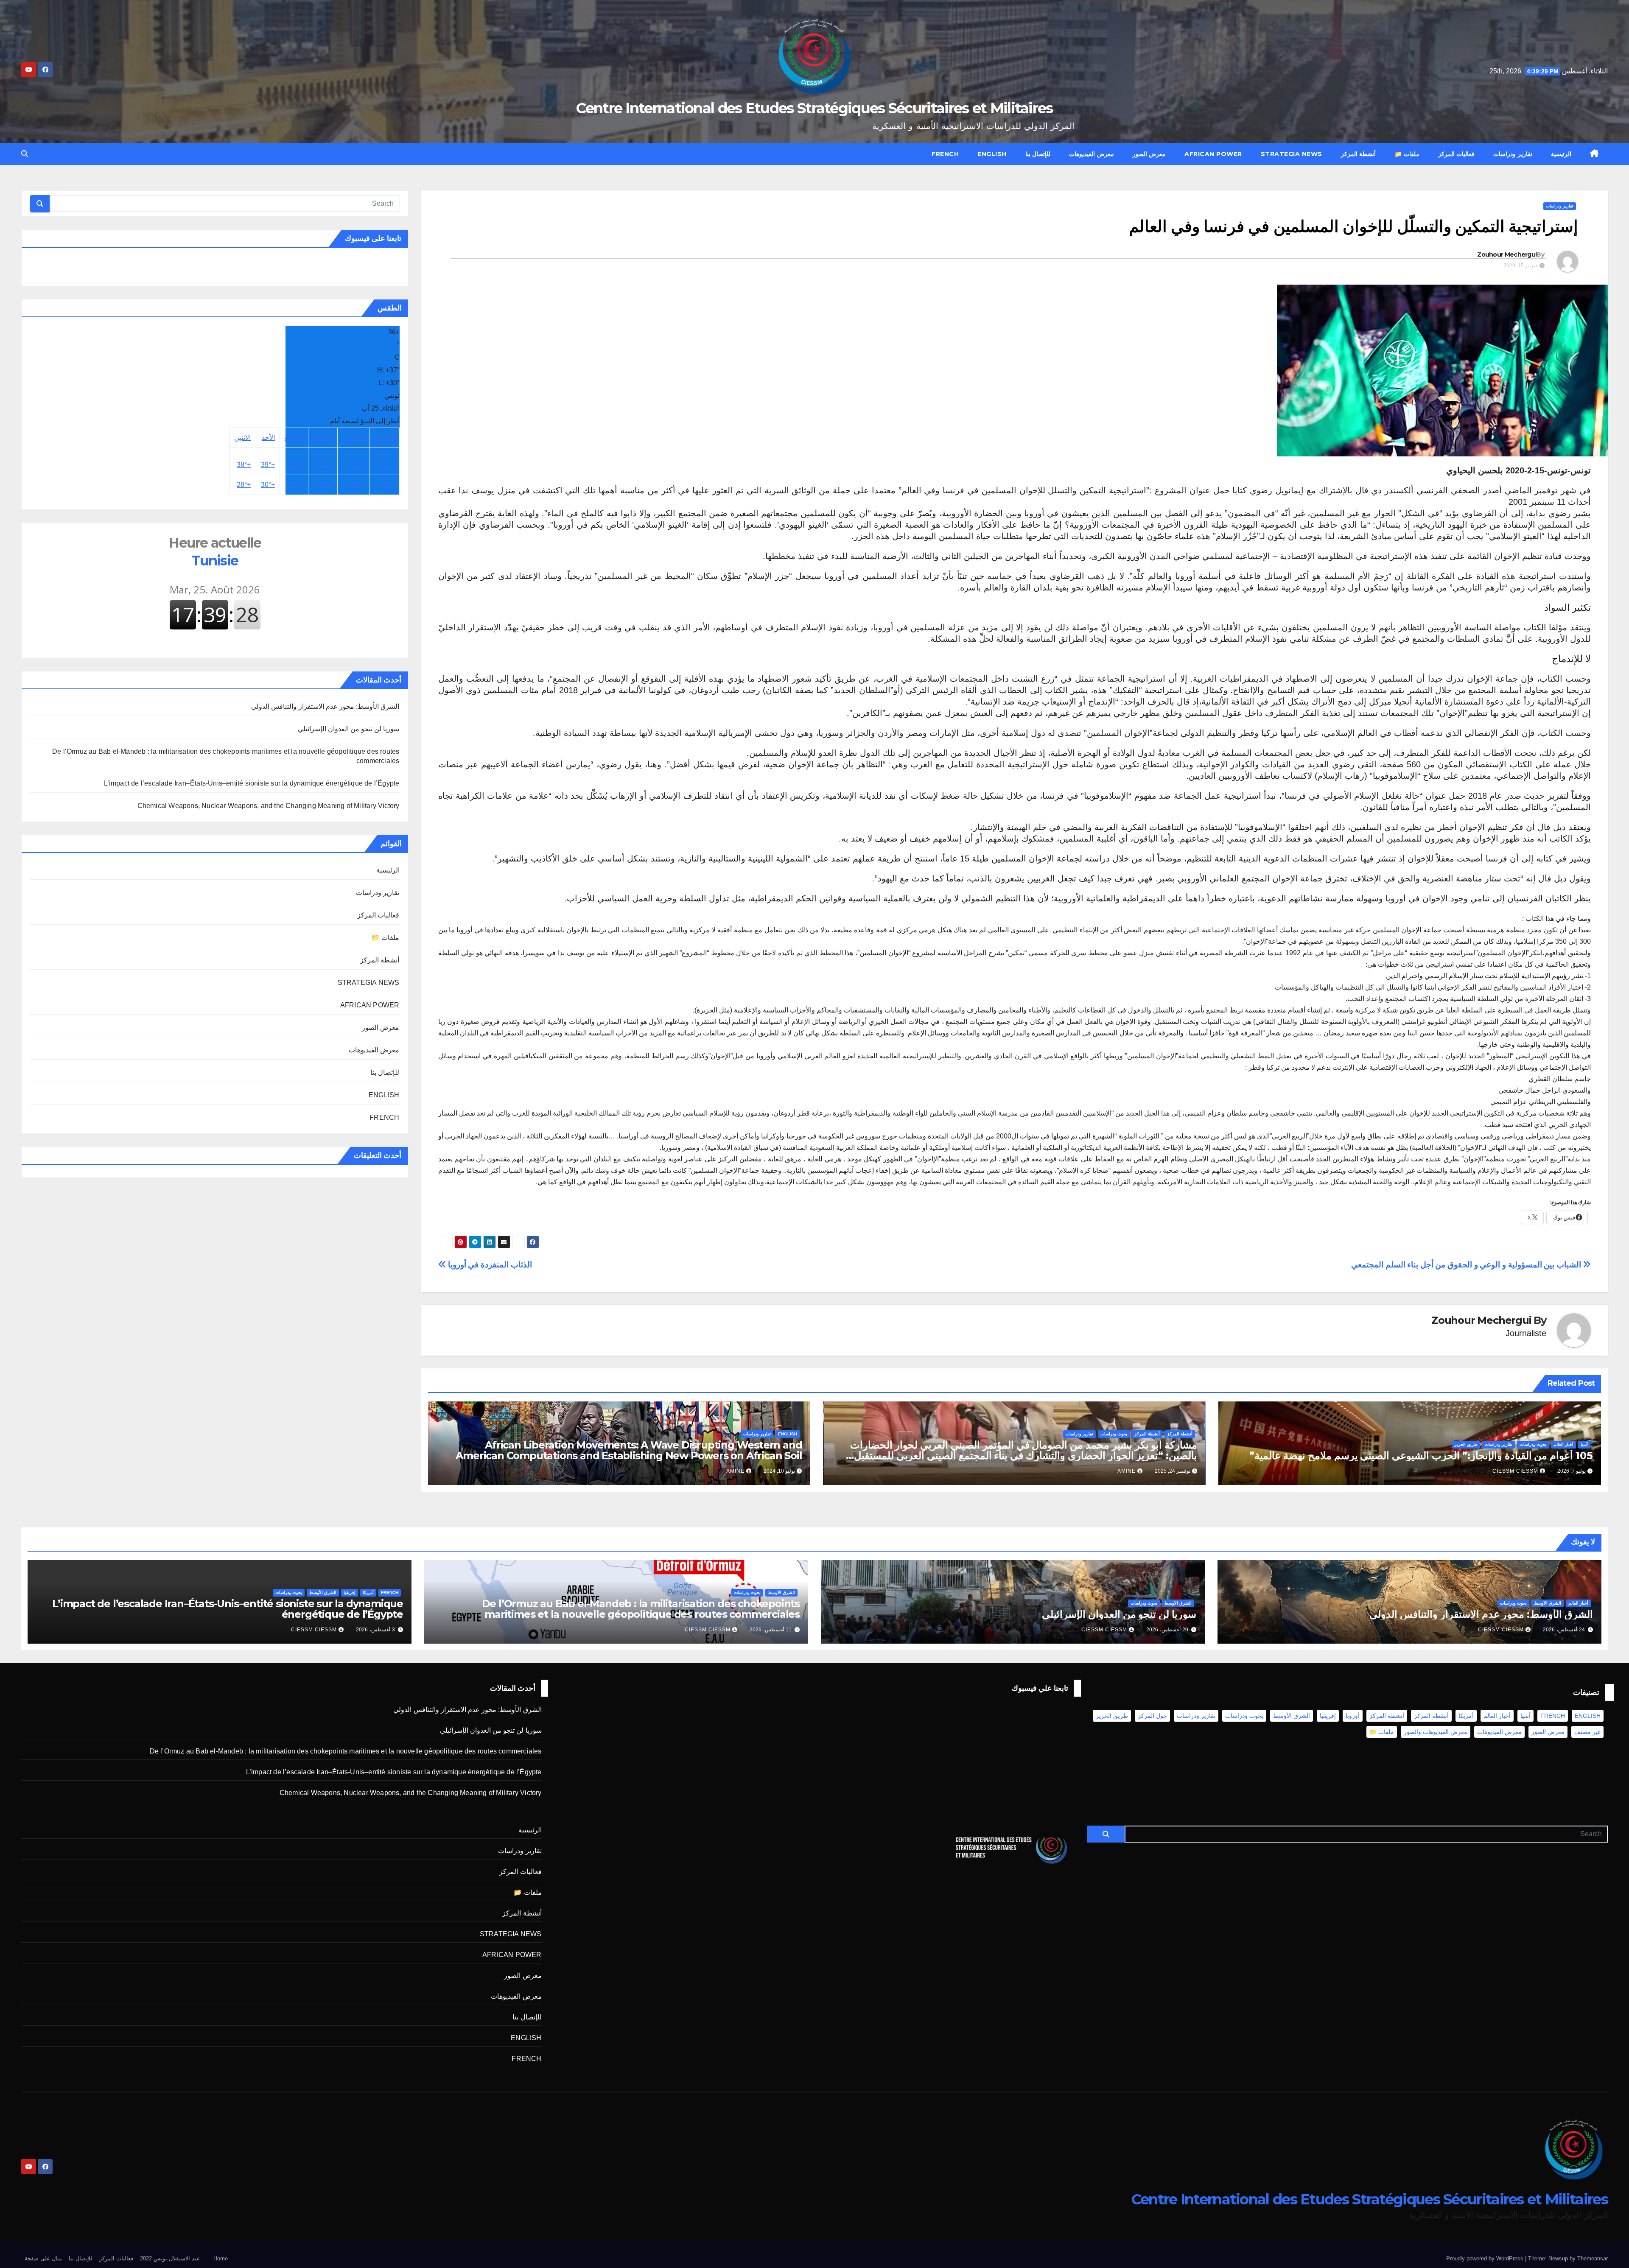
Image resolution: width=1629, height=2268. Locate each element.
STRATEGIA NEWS (1292, 154)
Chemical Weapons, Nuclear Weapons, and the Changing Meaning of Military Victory (269, 806)
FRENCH (945, 154)
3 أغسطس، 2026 (375, 1630)
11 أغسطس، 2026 (771, 1630)
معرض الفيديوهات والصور (1436, 1732)
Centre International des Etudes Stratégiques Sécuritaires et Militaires (814, 108)
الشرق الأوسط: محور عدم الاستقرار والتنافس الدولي (325, 706)
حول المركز (1152, 1716)
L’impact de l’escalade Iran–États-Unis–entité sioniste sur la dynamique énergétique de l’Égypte (252, 783)
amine (1127, 1471)
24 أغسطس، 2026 (1564, 1630)
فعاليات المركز (1457, 154)
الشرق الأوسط (1548, 1603)
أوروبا (1353, 1716)
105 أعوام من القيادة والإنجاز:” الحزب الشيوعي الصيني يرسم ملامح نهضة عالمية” (1421, 1456)
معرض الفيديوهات (1092, 154)
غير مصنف (1587, 1732)
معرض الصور (1149, 154)
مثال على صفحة (43, 2258)
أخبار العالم (1563, 1444)
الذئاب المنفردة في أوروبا (489, 1265)
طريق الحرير (1466, 1444)
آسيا (1584, 1444)
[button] (25, 154)
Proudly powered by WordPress (1486, 2258)
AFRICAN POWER (1213, 154)
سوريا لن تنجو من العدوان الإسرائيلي (349, 729)
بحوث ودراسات (1533, 1444)
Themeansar (1593, 2258)
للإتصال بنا (1038, 154)
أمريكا (368, 1593)
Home (221, 2258)
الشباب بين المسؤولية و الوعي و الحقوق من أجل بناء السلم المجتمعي (1467, 1265)
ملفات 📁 (1407, 154)
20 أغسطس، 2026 (1167, 1630)
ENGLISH (992, 154)
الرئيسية (1561, 154)
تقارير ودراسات (1513, 154)
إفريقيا (350, 1593)
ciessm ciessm (1515, 1471)
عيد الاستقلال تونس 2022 (170, 2258)
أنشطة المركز (1359, 154)
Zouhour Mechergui (1507, 254)
